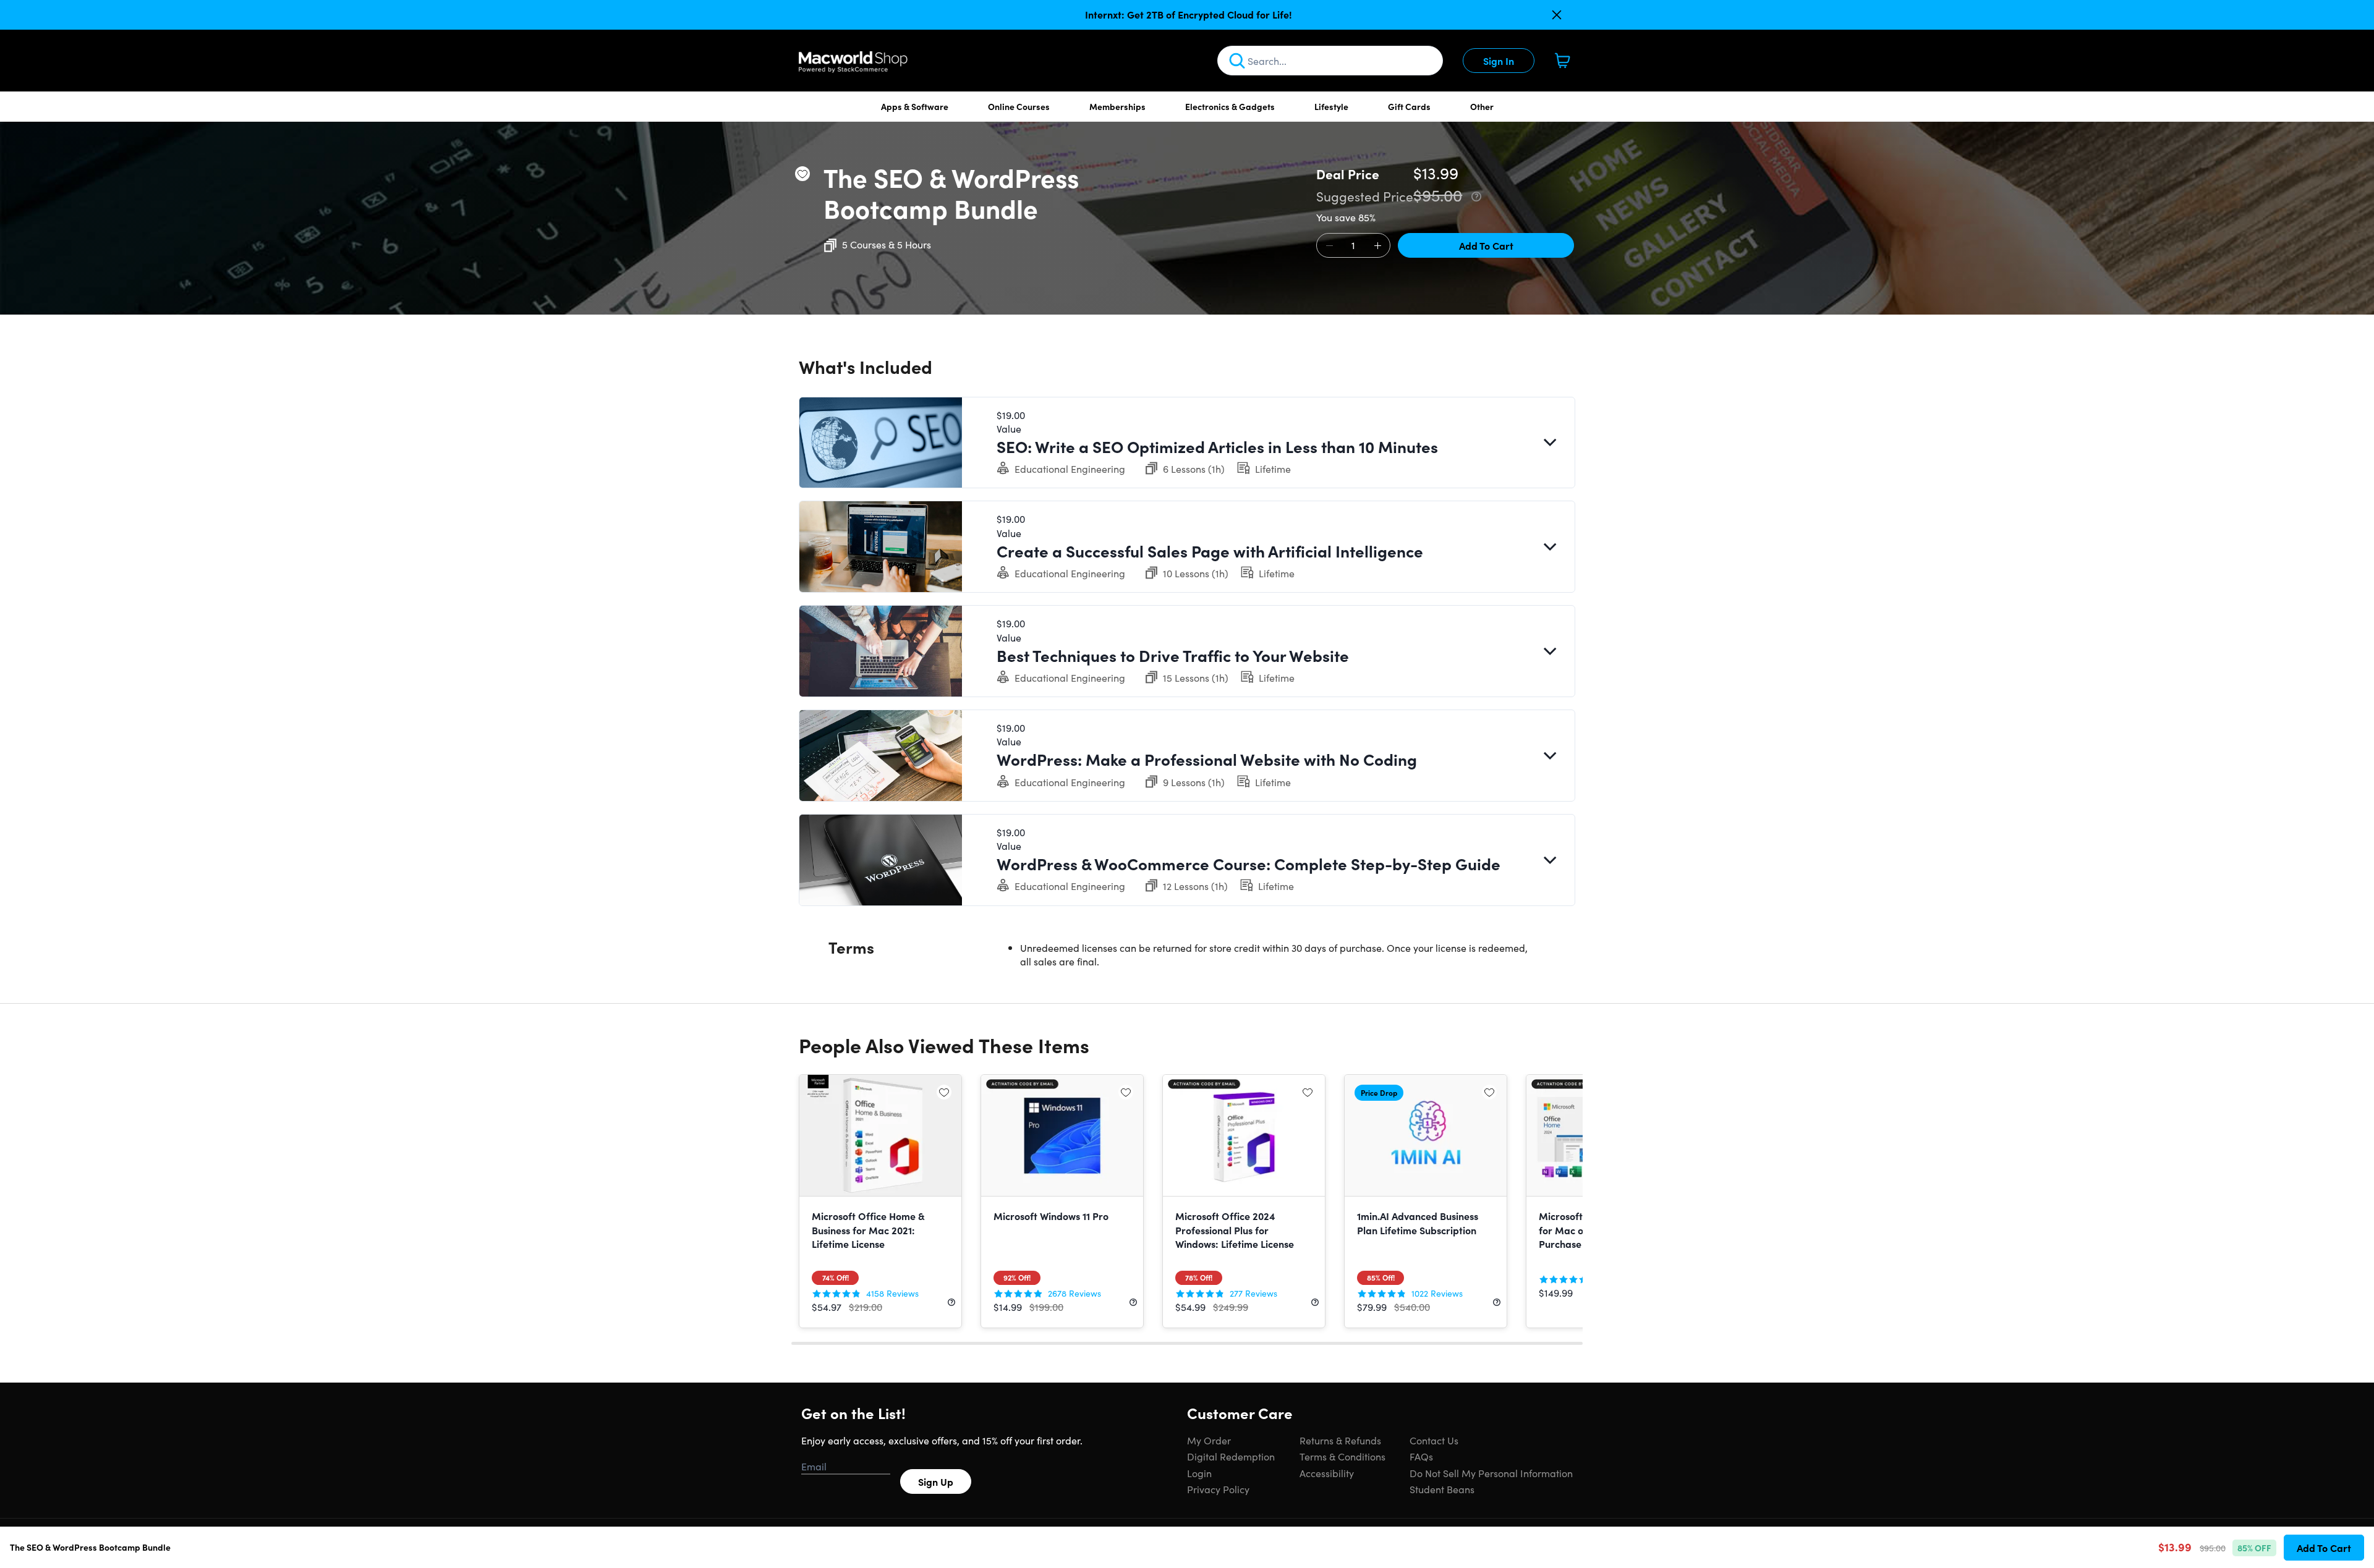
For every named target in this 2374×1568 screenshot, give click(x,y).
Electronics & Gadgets (1230, 106)
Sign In (1499, 61)
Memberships (1117, 106)
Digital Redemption (1231, 1456)
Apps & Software (915, 106)
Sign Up (936, 1481)
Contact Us (1434, 1440)
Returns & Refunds (1340, 1440)
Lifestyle (1331, 106)
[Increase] (1377, 246)
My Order (1209, 1440)
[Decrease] (1329, 246)
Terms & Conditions (1342, 1456)
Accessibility (1327, 1473)
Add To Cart (1486, 245)
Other (1482, 106)
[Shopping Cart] (1562, 61)
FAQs (1421, 1456)
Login (1199, 1473)
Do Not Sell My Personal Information (1491, 1473)
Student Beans (1442, 1489)
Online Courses (1019, 106)
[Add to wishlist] (802, 174)
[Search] (1237, 61)
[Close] (1557, 15)
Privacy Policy (1218, 1489)
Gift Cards (1409, 106)
